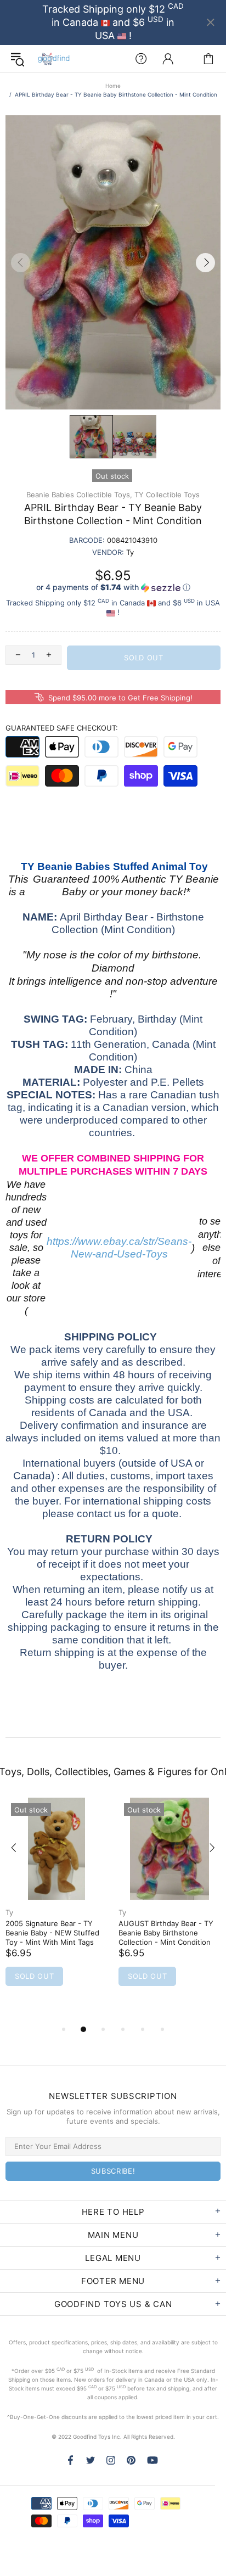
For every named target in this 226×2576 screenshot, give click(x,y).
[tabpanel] (56, 1906)
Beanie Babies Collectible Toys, (79, 495)
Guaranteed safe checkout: (62, 728)
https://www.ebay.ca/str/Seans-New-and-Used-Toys (119, 1248)
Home (113, 86)
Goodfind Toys (54, 59)
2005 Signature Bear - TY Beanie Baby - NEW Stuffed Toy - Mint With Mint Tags (52, 1933)
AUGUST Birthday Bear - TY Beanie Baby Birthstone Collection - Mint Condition (166, 1933)
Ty (9, 1912)
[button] (113, 588)
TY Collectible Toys (167, 495)
